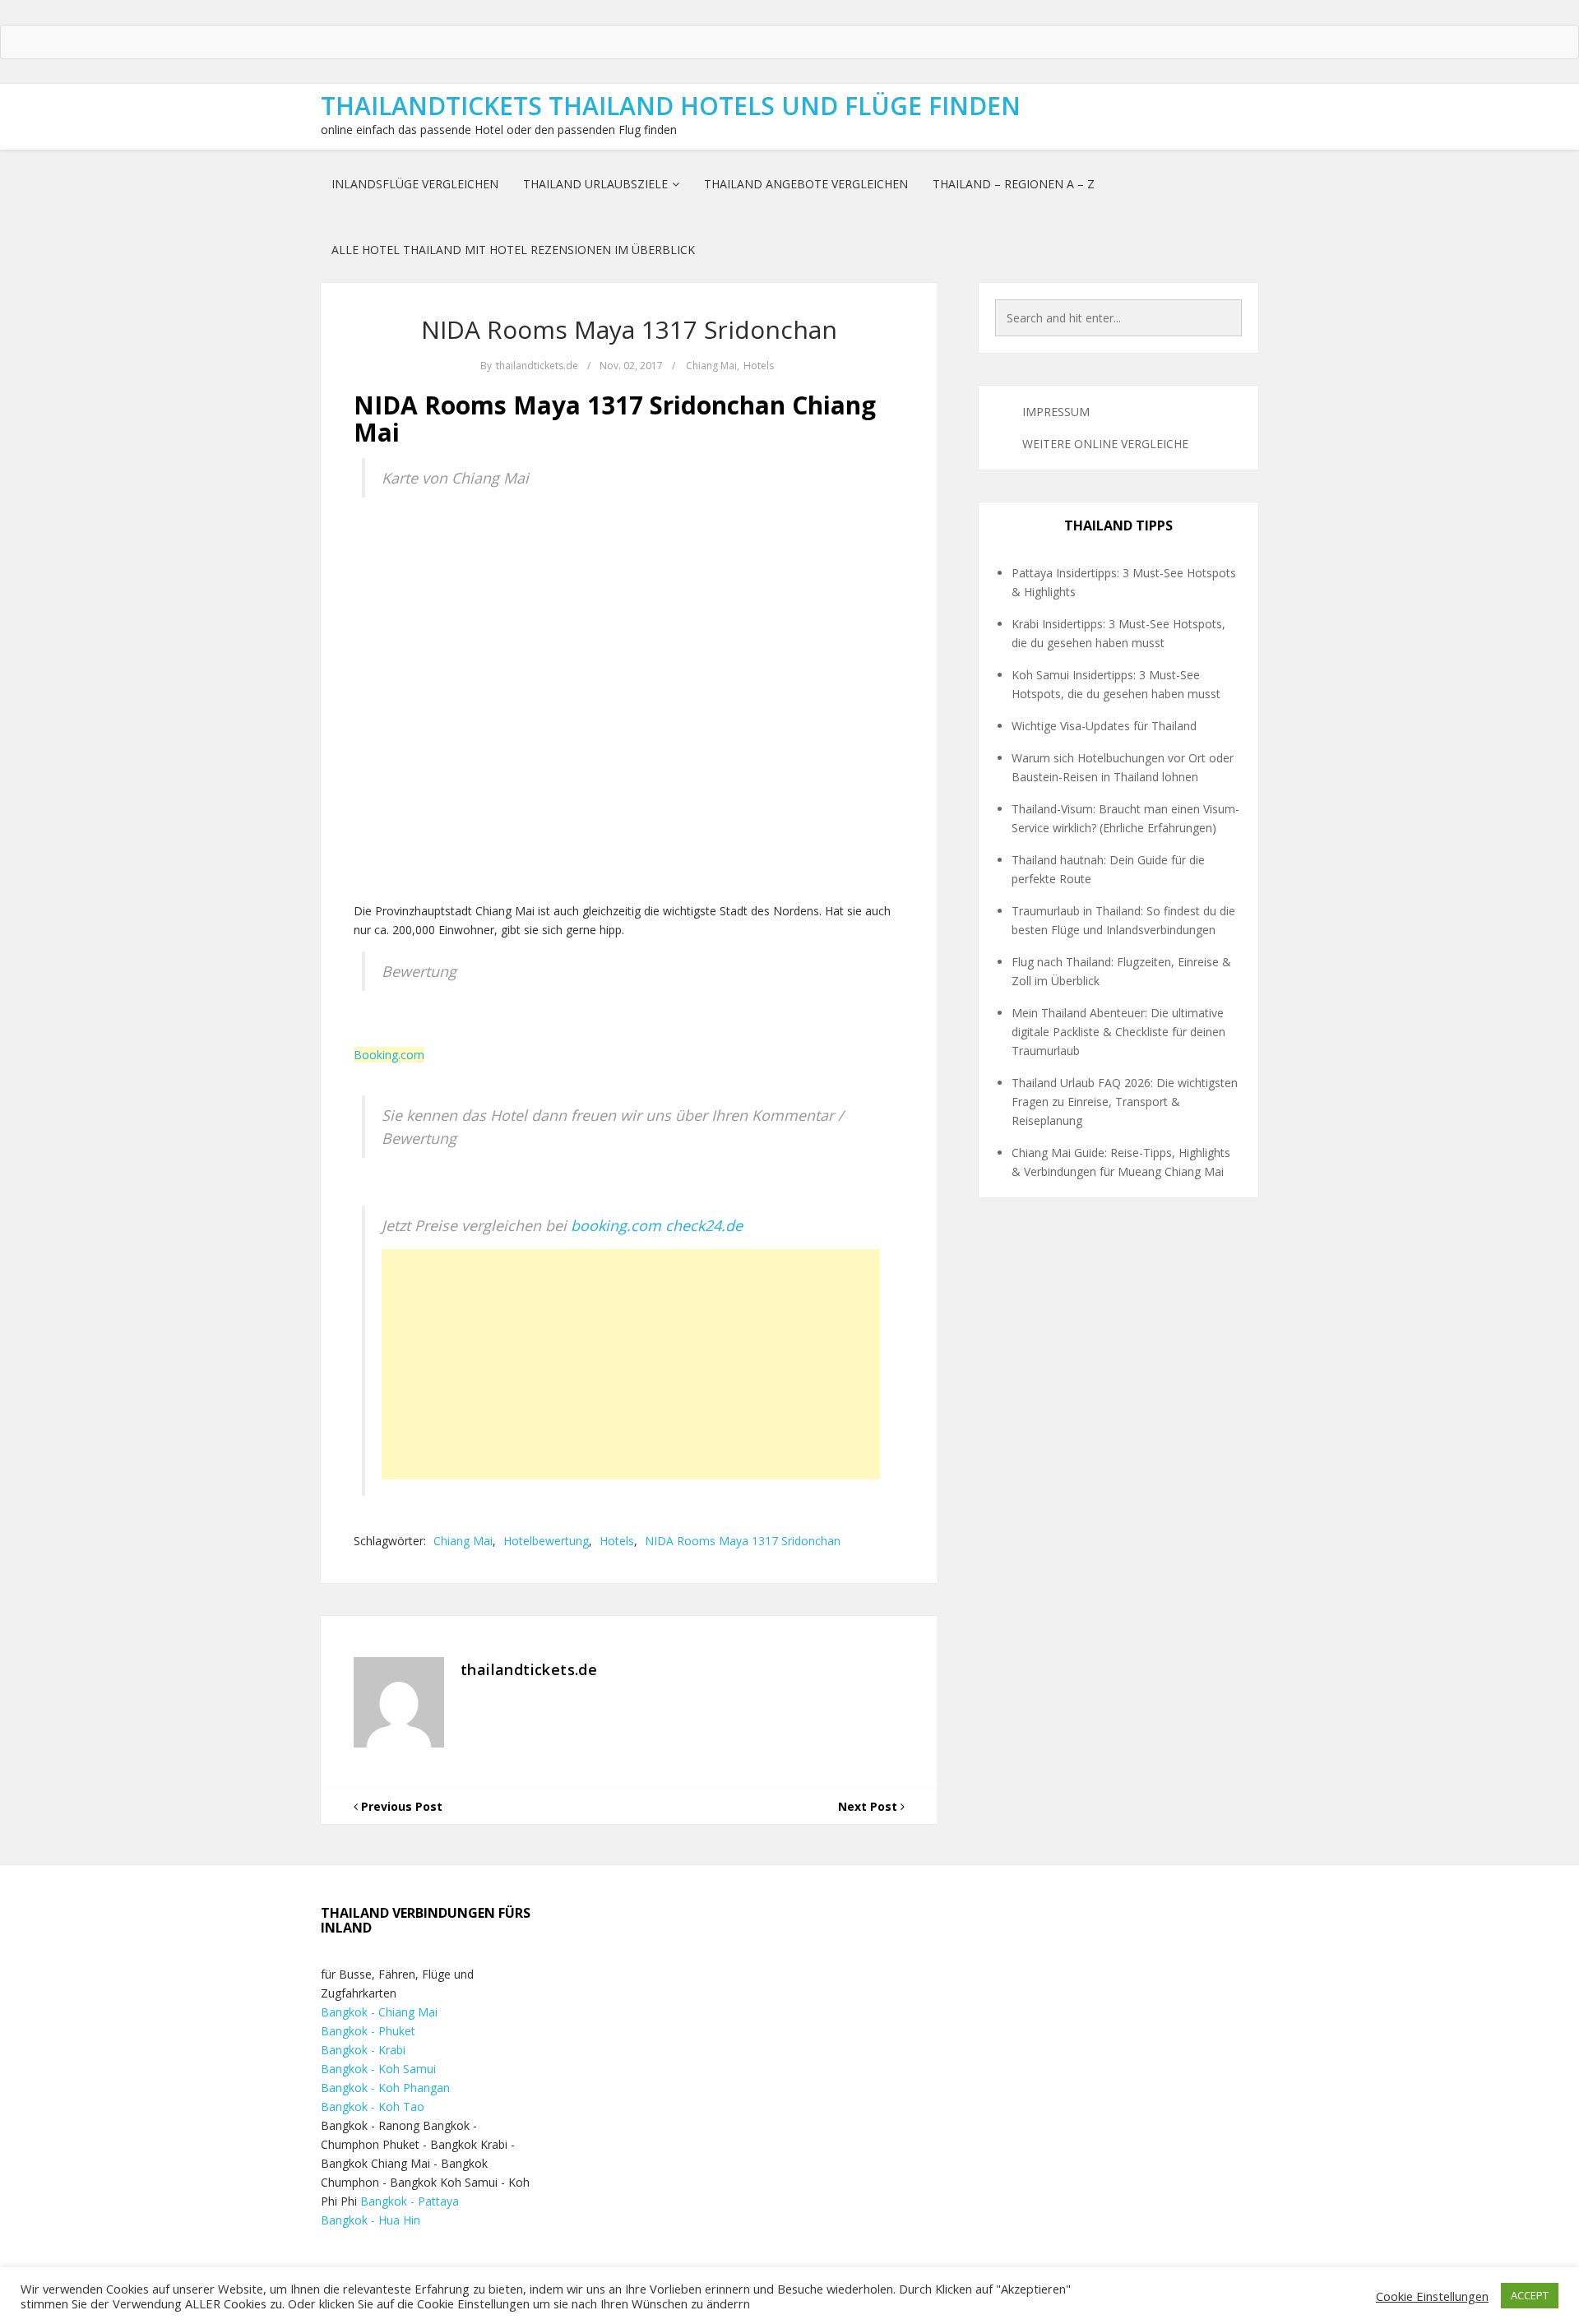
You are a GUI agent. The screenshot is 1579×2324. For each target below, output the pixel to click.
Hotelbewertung (546, 1541)
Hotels (759, 366)
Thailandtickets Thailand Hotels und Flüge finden (671, 106)
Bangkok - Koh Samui (378, 2069)
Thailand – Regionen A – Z (1014, 184)
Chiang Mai (711, 366)
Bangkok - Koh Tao (373, 2106)
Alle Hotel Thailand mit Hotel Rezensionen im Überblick (513, 250)
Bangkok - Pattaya (410, 2201)
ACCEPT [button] (1530, 2295)
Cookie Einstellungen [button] (1432, 2296)
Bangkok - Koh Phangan (385, 2088)
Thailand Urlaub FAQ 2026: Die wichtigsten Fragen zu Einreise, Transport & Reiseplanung (1125, 1102)
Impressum (1056, 412)
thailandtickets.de (537, 366)
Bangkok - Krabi (363, 2050)
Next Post (869, 1806)
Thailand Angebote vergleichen (806, 184)
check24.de (704, 1225)
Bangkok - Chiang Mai (379, 2012)
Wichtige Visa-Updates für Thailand (1104, 726)
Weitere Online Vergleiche (1105, 444)
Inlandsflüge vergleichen (415, 184)
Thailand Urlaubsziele (595, 184)
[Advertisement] (631, 1364)
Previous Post (400, 1806)
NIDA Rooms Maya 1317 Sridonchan (629, 329)
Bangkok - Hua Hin (370, 2220)
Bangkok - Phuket (368, 2031)
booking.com (616, 1225)
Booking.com (389, 1055)
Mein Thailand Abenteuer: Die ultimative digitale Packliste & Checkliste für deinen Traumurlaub (1118, 1032)
